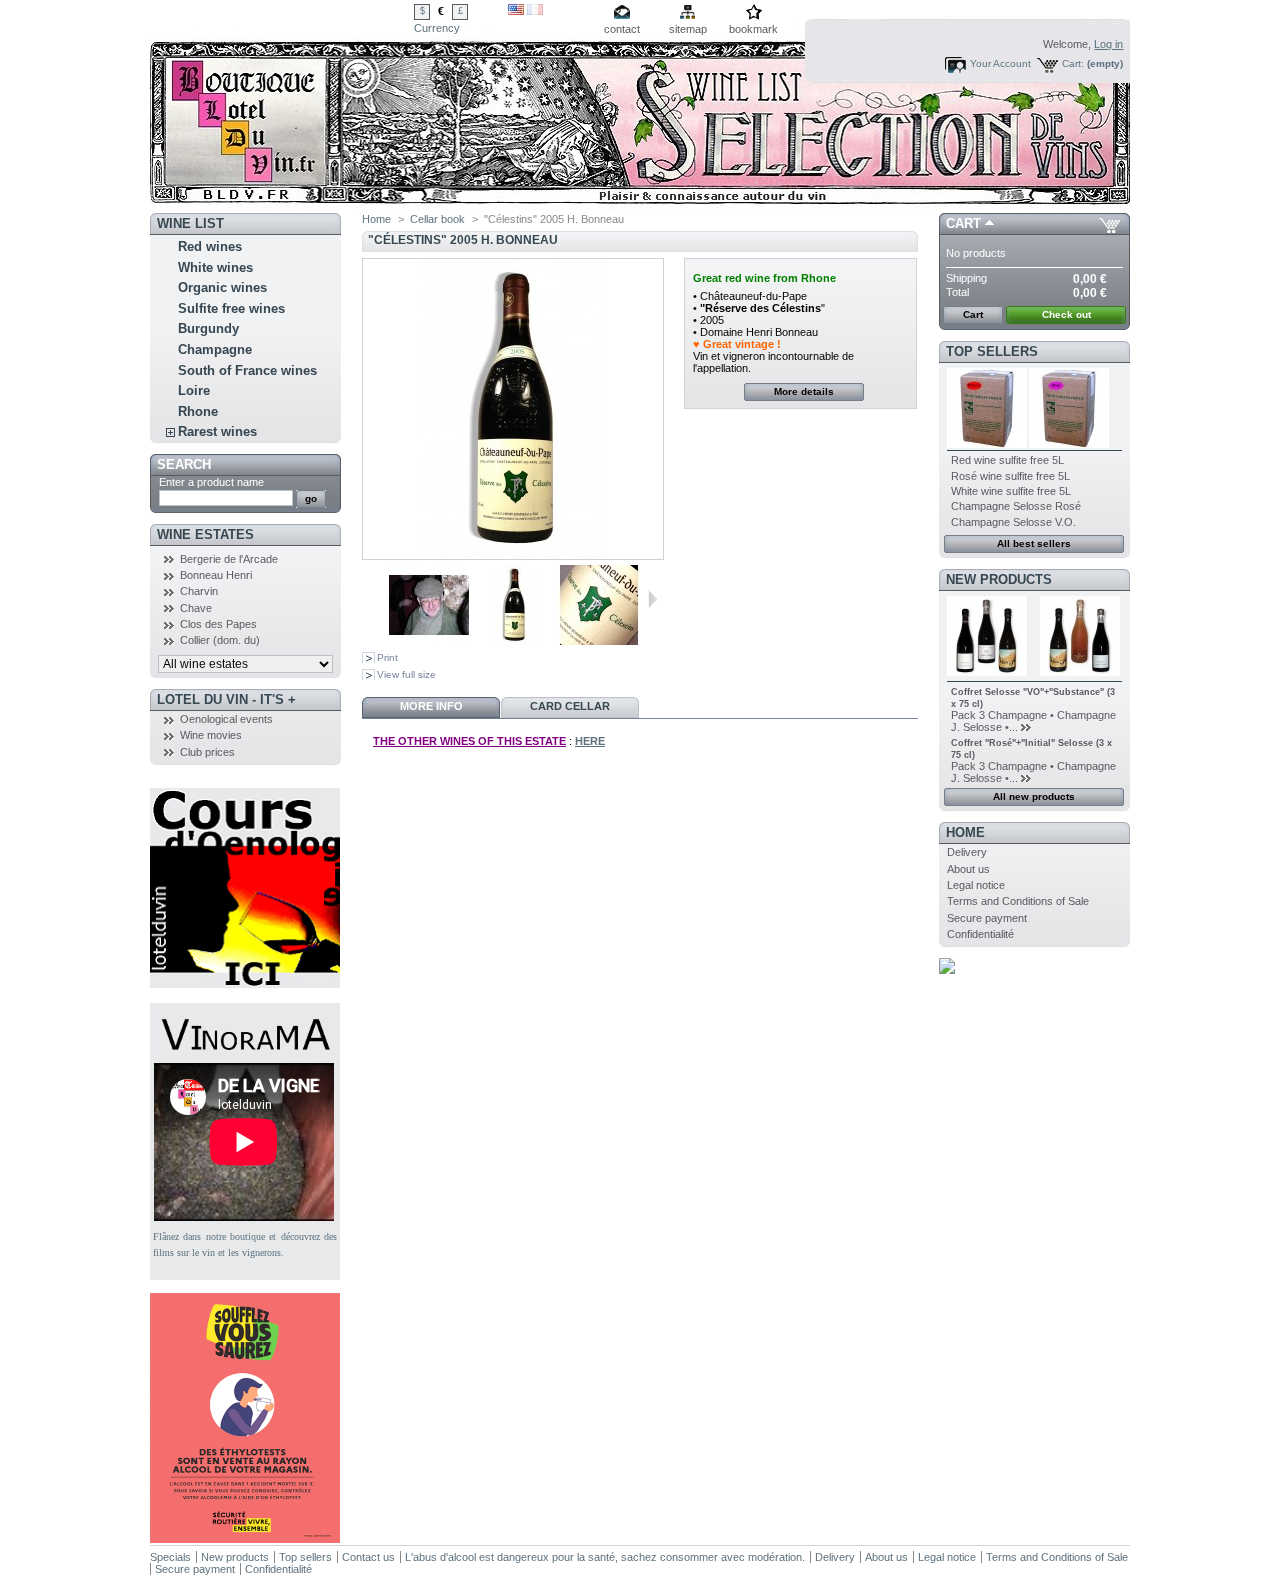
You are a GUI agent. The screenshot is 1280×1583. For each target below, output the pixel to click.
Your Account (1000, 63)
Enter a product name (211, 482)
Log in (1108, 44)
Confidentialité (980, 934)
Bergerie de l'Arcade (229, 559)
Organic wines (222, 287)
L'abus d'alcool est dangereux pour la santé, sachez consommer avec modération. (605, 1557)
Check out (1066, 314)
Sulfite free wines (231, 308)
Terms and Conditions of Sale (1018, 901)
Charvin (199, 591)
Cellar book (437, 219)
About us (968, 869)
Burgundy (208, 328)
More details (804, 391)
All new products (1034, 796)
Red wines (210, 246)
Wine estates (205, 534)
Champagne (215, 349)
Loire (194, 390)
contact (622, 29)
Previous (380, 599)
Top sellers (992, 351)
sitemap (688, 29)
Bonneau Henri (216, 575)
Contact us (368, 1557)
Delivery (967, 852)
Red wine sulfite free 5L (1007, 460)
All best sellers (1034, 543)
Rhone (198, 411)
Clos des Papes (218, 624)
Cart (963, 223)
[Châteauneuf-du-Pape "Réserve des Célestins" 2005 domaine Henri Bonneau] (514, 641)
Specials (170, 1557)
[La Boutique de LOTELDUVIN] (282, 106)
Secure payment (987, 918)
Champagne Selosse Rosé (1016, 506)
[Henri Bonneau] (429, 641)
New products (999, 579)
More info (431, 706)
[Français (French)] (535, 11)
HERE (590, 741)
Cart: (1073, 63)
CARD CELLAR (570, 706)
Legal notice (976, 885)
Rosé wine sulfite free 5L (1010, 476)
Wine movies (211, 735)
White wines (215, 267)
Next (652, 599)
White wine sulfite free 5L (1011, 491)
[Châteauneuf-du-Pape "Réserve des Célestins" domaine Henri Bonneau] (599, 641)
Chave (196, 608)
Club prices (207, 752)
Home (376, 219)
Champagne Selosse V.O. (1013, 522)
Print (387, 657)
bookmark (753, 29)
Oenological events (226, 719)
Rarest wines (217, 431)
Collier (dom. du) (220, 640)
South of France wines (247, 370)
